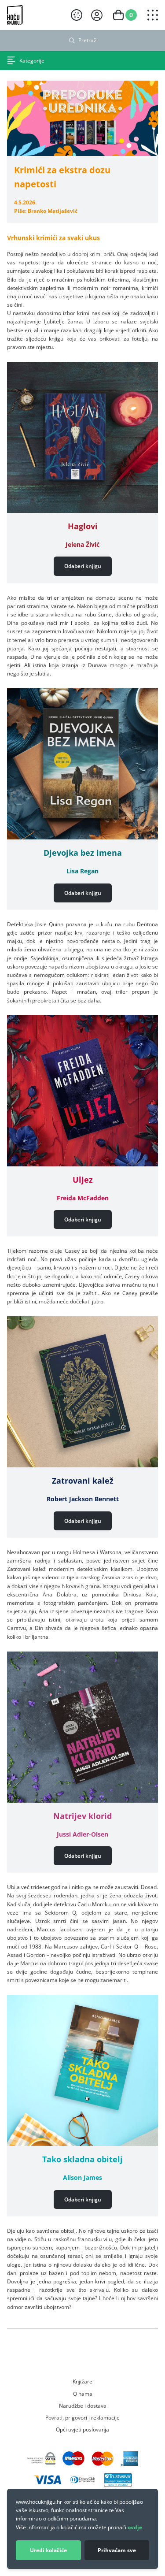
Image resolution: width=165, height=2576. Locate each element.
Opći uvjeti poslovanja (82, 2429)
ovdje (135, 2527)
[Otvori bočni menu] (153, 15)
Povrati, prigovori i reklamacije (82, 2417)
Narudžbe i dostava (83, 2405)
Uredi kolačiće (48, 2550)
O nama (83, 2394)
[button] (83, 566)
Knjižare (82, 2381)
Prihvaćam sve (117, 2550)
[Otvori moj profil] (97, 15)
